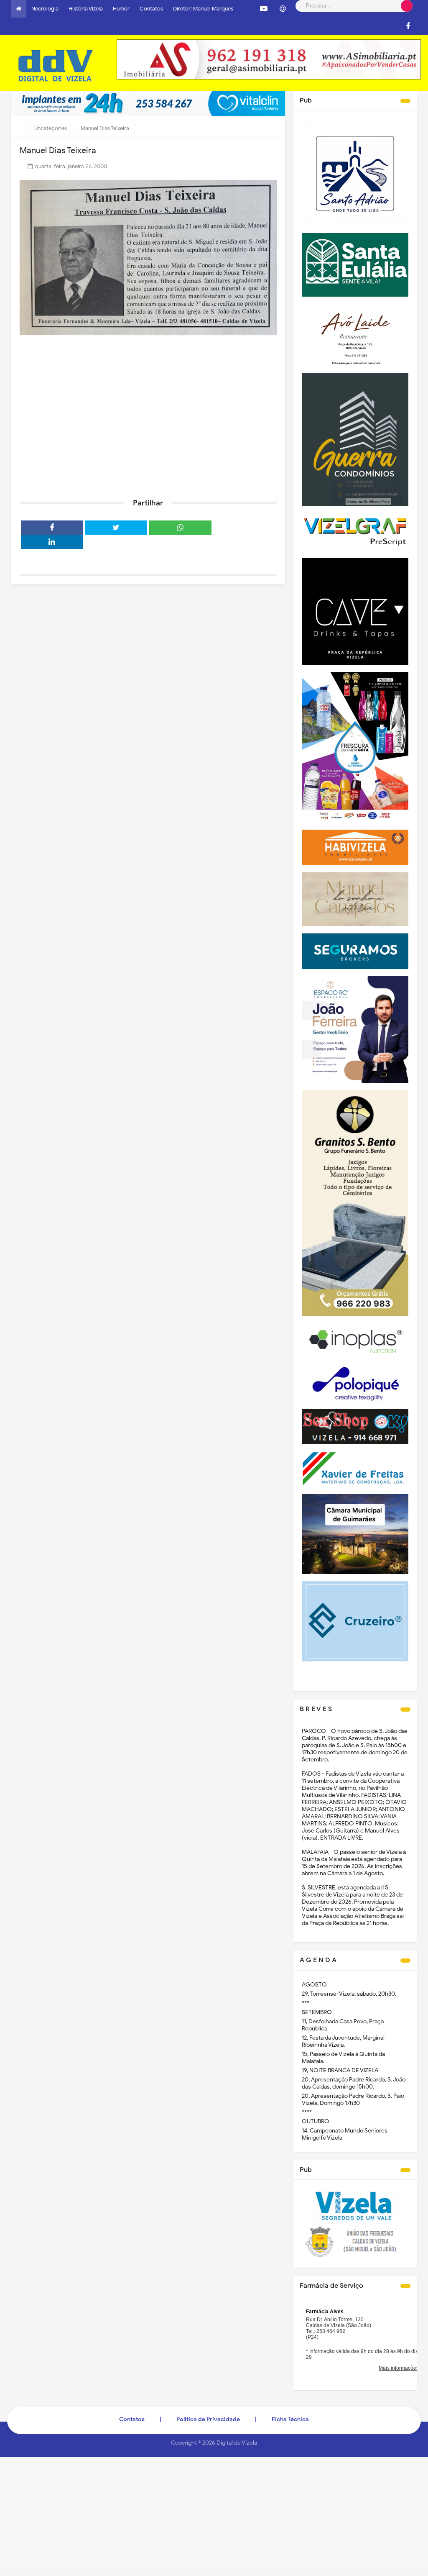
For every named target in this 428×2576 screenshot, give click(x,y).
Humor (121, 9)
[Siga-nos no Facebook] (408, 26)
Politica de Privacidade (208, 2419)
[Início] (19, 9)
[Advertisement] (148, 427)
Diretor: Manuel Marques (203, 9)
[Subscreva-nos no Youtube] (264, 9)
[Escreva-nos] (283, 9)
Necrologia (45, 9)
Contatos (151, 9)
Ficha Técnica (290, 2419)
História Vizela (86, 9)
